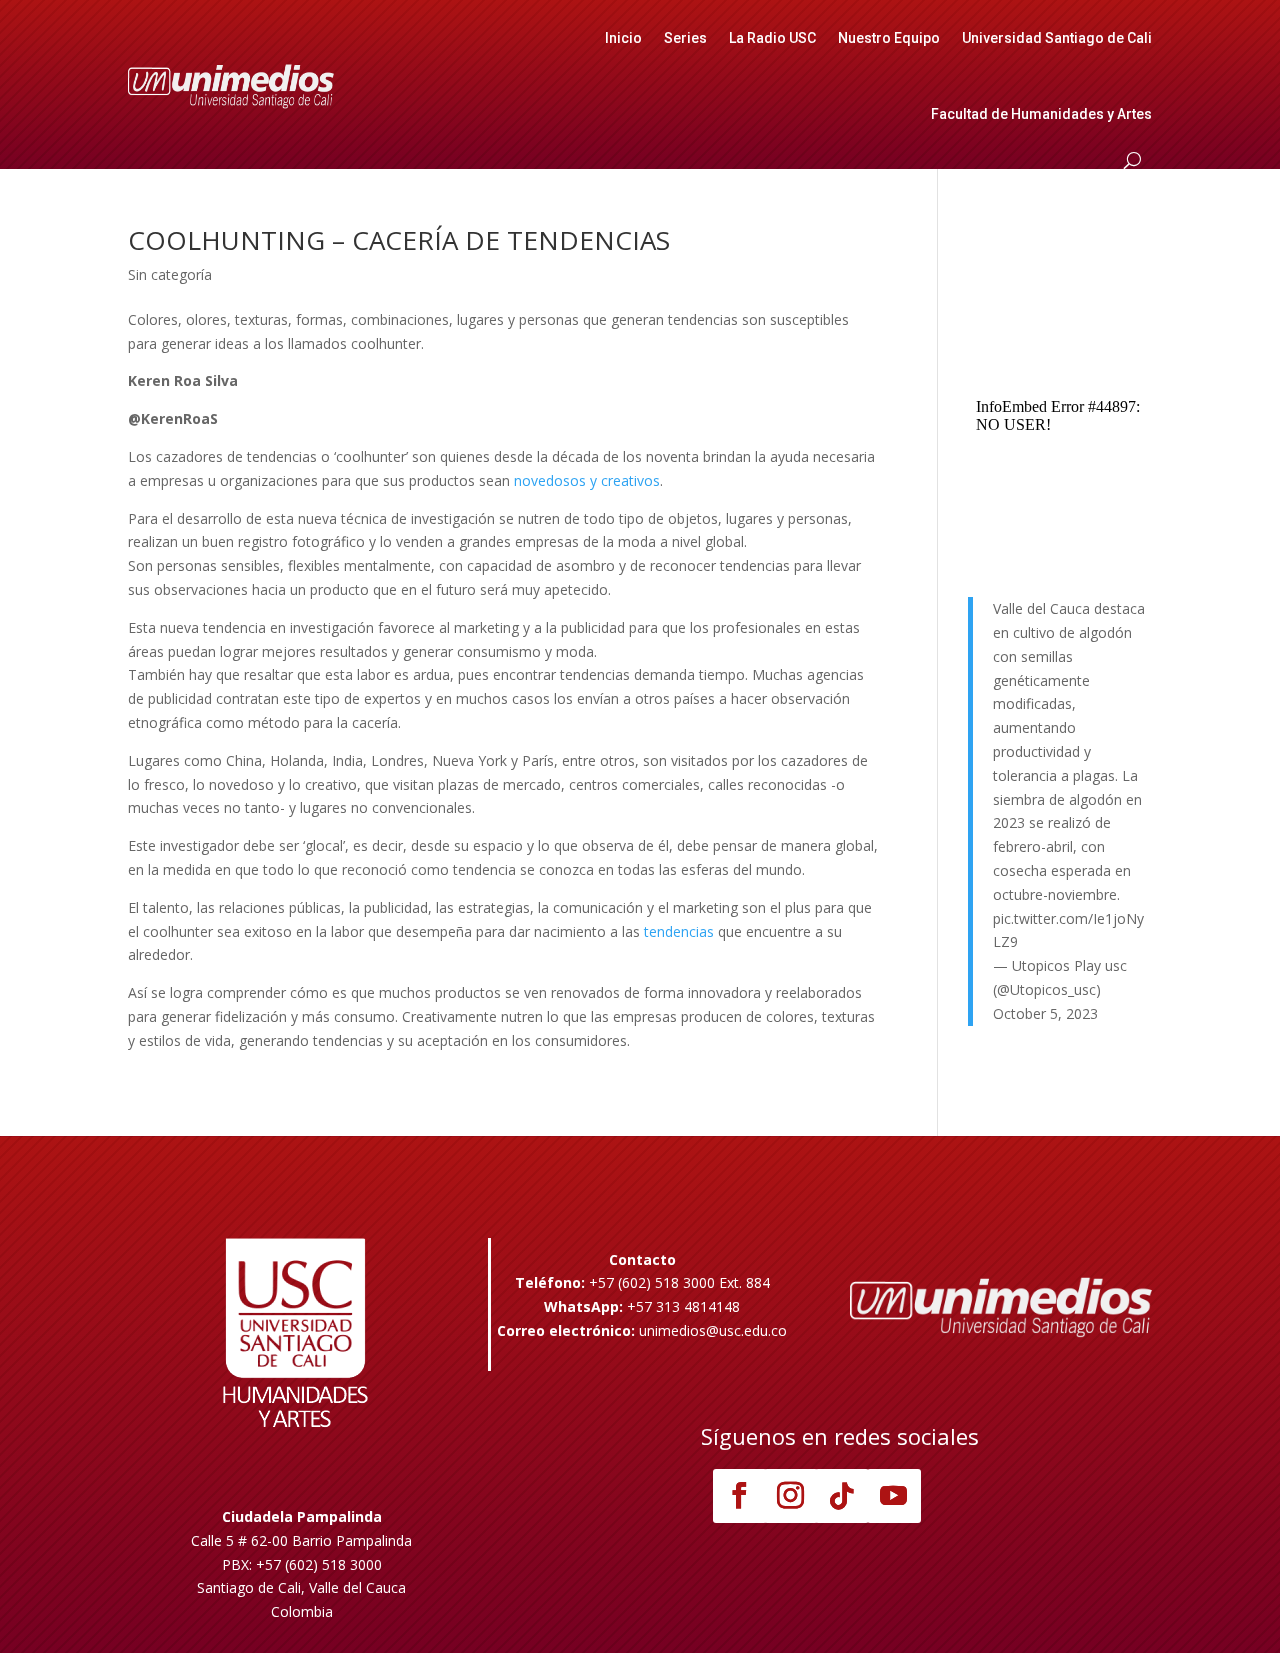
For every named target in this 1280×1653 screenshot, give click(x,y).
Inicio (623, 38)
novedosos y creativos (585, 480)
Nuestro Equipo (889, 38)
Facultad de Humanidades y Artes (1041, 114)
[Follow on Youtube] (894, 1496)
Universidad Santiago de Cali (1057, 38)
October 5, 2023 (1045, 1013)
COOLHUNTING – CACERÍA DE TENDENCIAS (399, 240)
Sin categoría (170, 274)
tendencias (681, 931)
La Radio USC (772, 38)
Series (685, 38)
